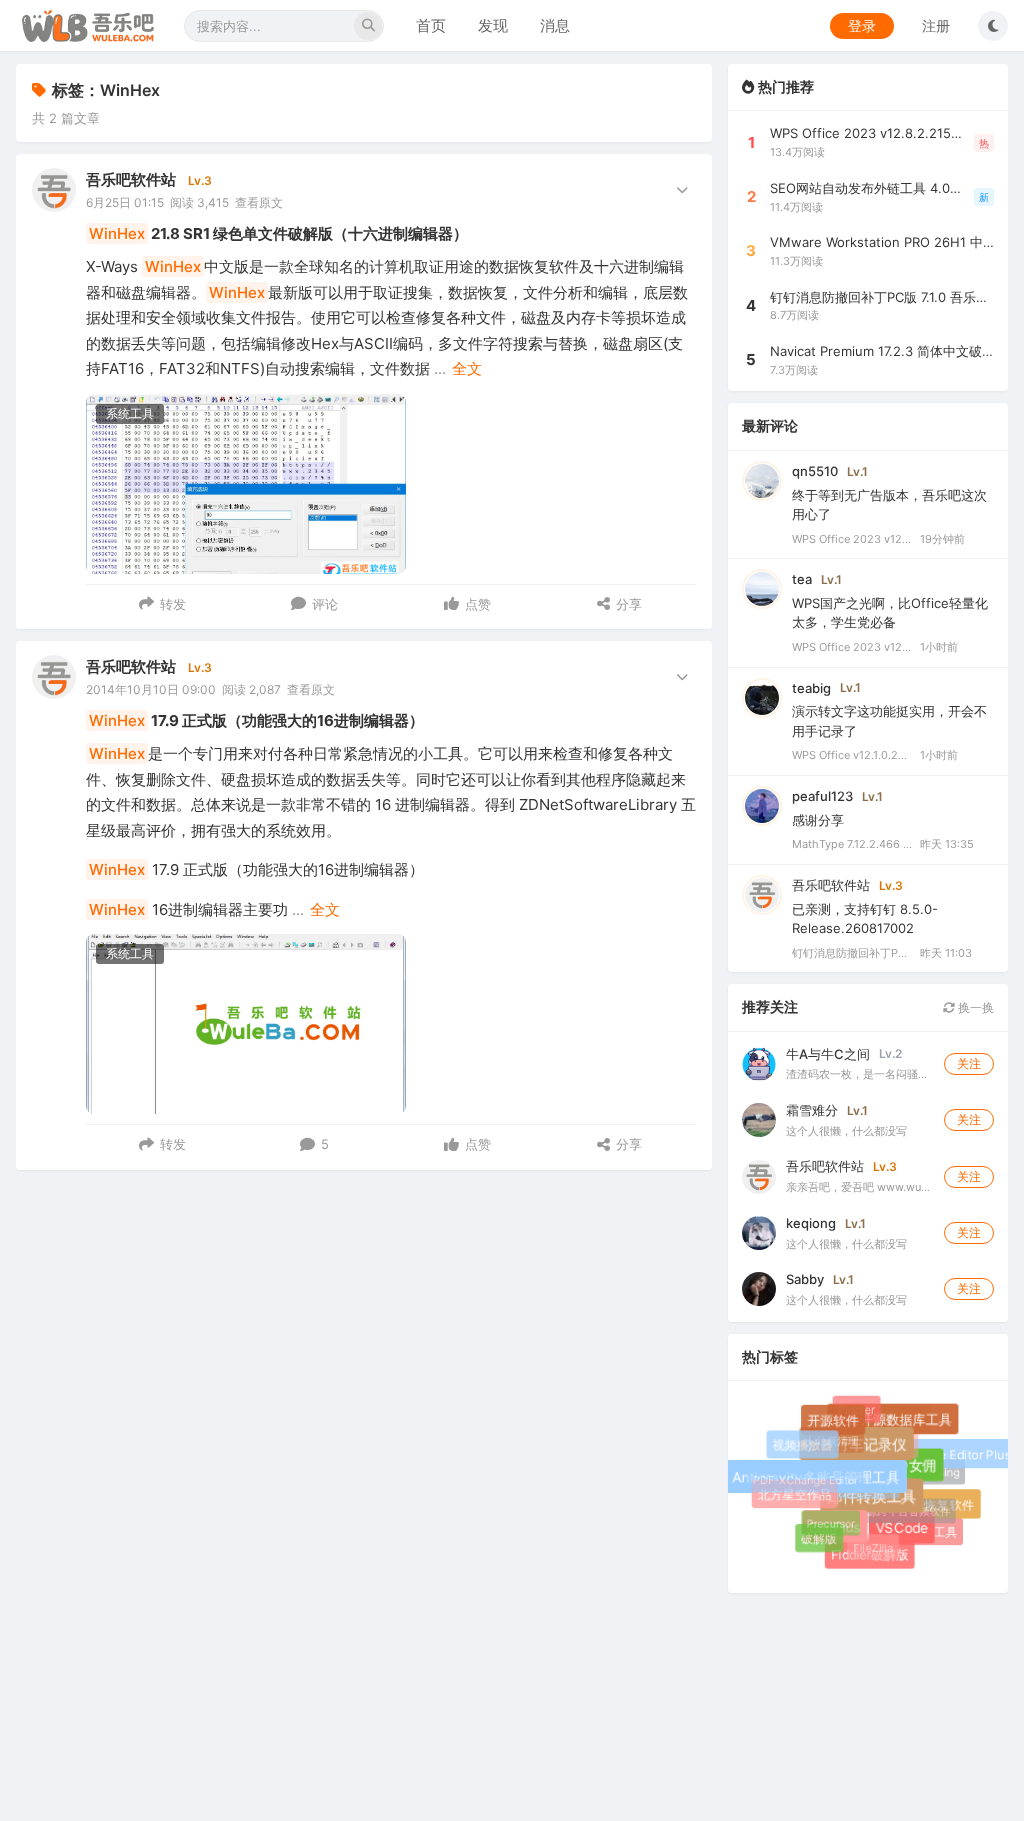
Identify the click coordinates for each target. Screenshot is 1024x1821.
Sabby (805, 1279)
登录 (862, 25)
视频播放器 (803, 1445)
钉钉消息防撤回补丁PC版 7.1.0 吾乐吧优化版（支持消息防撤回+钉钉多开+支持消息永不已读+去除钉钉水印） (852, 953)
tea (802, 579)
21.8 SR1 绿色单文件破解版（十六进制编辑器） (278, 233)
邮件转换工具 (879, 1504)
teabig (811, 688)
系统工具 (130, 413)
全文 (467, 368)
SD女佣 (918, 1471)
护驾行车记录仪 (863, 1452)
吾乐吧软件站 (131, 179)
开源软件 (836, 1424)
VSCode (906, 1533)
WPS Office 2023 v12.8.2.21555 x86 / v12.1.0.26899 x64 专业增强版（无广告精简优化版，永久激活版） (852, 539)
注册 (936, 25)
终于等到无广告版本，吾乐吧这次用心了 (889, 505)
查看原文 (259, 202)
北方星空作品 (796, 1496)
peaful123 (822, 796)
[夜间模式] (993, 26)
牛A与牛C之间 (828, 1054)
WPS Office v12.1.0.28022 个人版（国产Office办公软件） (852, 755)
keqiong (811, 1223)
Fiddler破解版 (871, 1555)
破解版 (819, 1538)
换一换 (974, 1007)
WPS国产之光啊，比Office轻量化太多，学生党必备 (890, 613)
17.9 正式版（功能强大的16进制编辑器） (256, 720)
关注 (969, 1063)
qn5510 (815, 471)
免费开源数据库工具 (896, 1423)
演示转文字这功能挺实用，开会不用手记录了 (889, 721)
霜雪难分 (812, 1110)
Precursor (825, 1517)
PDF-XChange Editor (800, 1476)
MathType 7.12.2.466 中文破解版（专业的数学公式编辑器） (852, 844)
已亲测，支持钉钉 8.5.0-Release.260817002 (865, 919)
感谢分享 (818, 820)
